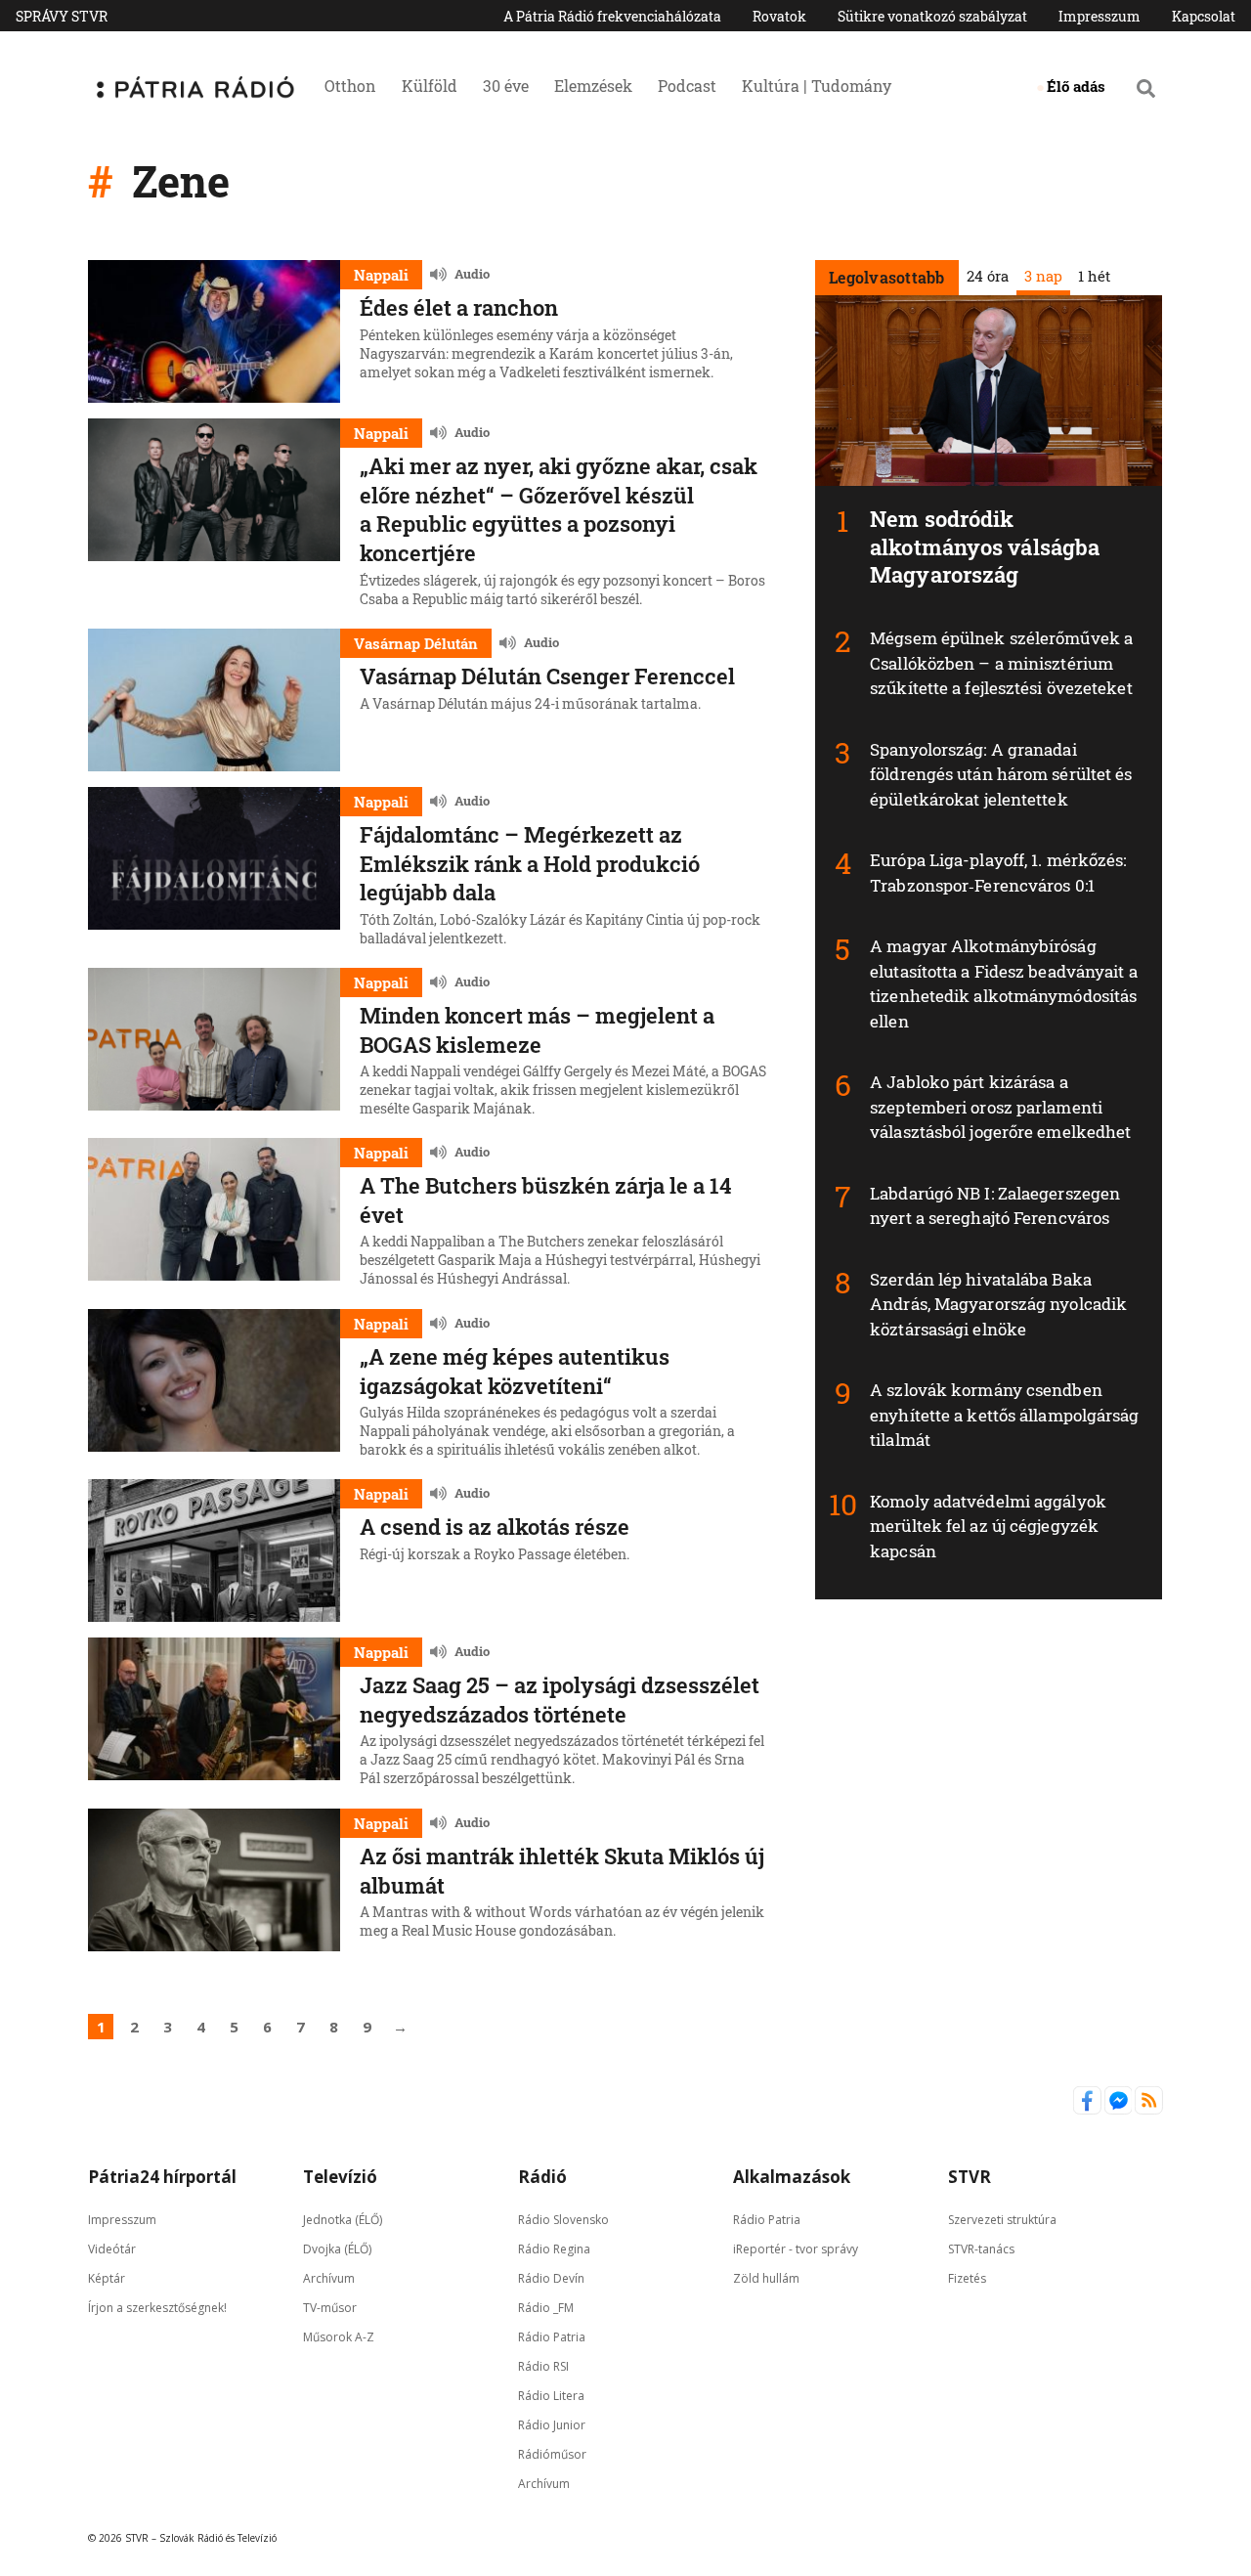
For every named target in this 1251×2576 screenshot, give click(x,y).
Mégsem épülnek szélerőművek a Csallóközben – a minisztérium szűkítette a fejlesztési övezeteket (1001, 663)
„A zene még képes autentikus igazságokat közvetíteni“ (515, 1371)
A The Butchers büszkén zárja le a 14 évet (546, 1200)
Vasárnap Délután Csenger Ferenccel (547, 676)
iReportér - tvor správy (796, 2248)
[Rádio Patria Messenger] (1120, 2109)
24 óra (987, 276)
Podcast (687, 86)
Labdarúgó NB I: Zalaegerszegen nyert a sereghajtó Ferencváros (995, 1206)
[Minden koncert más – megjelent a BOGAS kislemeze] (214, 1045)
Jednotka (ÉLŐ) (343, 2219)
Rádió (542, 2177)
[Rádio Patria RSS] (1149, 2109)
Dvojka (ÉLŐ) (337, 2248)
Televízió (340, 2177)
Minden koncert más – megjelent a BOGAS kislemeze (537, 1030)
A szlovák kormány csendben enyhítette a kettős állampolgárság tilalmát (1004, 1415)
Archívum (329, 2277)
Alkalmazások (792, 2177)
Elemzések (593, 86)
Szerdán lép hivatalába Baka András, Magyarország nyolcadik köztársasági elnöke (998, 1304)
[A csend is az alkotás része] (214, 1550)
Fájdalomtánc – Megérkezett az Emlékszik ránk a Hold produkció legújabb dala (530, 863)
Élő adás (1076, 86)
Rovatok (779, 16)
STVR (970, 2177)
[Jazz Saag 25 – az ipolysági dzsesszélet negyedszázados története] (214, 1715)
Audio (472, 274)
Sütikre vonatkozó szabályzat (932, 16)
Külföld (430, 86)
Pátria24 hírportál (162, 2177)
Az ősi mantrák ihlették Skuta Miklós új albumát (562, 1871)
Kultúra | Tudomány (817, 86)
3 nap (1042, 276)
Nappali (381, 275)
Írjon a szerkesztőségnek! (157, 2307)
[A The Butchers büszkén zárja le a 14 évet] (214, 1215)
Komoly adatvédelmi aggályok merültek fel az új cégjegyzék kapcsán (988, 1526)
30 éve (506, 86)
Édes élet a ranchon (459, 307)
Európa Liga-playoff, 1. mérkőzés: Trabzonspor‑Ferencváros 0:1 (998, 873)
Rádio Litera (551, 2395)
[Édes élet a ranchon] (214, 331)
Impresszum (1100, 16)
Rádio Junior (552, 2424)
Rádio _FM (546, 2307)
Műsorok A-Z (339, 2336)
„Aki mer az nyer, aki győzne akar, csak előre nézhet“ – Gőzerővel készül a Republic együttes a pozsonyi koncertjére (559, 509)
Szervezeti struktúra (1002, 2219)
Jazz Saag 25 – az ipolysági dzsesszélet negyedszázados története (560, 1700)
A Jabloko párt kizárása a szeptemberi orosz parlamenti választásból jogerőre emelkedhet (1000, 1107)
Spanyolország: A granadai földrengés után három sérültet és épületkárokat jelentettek (1001, 774)
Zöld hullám (766, 2277)
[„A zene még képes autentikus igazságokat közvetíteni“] (214, 1386)
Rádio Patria (552, 2336)
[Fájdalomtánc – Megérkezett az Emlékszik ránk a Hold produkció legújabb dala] (214, 870)
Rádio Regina (554, 2248)
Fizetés (967, 2277)
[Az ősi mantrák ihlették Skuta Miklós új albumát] (214, 1880)
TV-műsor (330, 2307)
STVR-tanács (981, 2248)
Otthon (350, 86)
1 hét (1093, 276)
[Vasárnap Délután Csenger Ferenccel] (214, 700)
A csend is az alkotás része (495, 1527)
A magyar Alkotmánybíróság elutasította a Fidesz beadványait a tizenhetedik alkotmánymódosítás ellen (1004, 983)
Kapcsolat (1204, 16)
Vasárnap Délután (416, 643)
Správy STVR (62, 16)
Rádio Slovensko (563, 2219)
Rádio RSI (543, 2365)
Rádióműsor (552, 2453)
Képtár (107, 2277)
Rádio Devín (551, 2277)
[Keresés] (1146, 88)
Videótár (112, 2248)
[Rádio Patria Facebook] (1089, 2109)
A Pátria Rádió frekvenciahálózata (612, 16)
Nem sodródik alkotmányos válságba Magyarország (985, 546)
